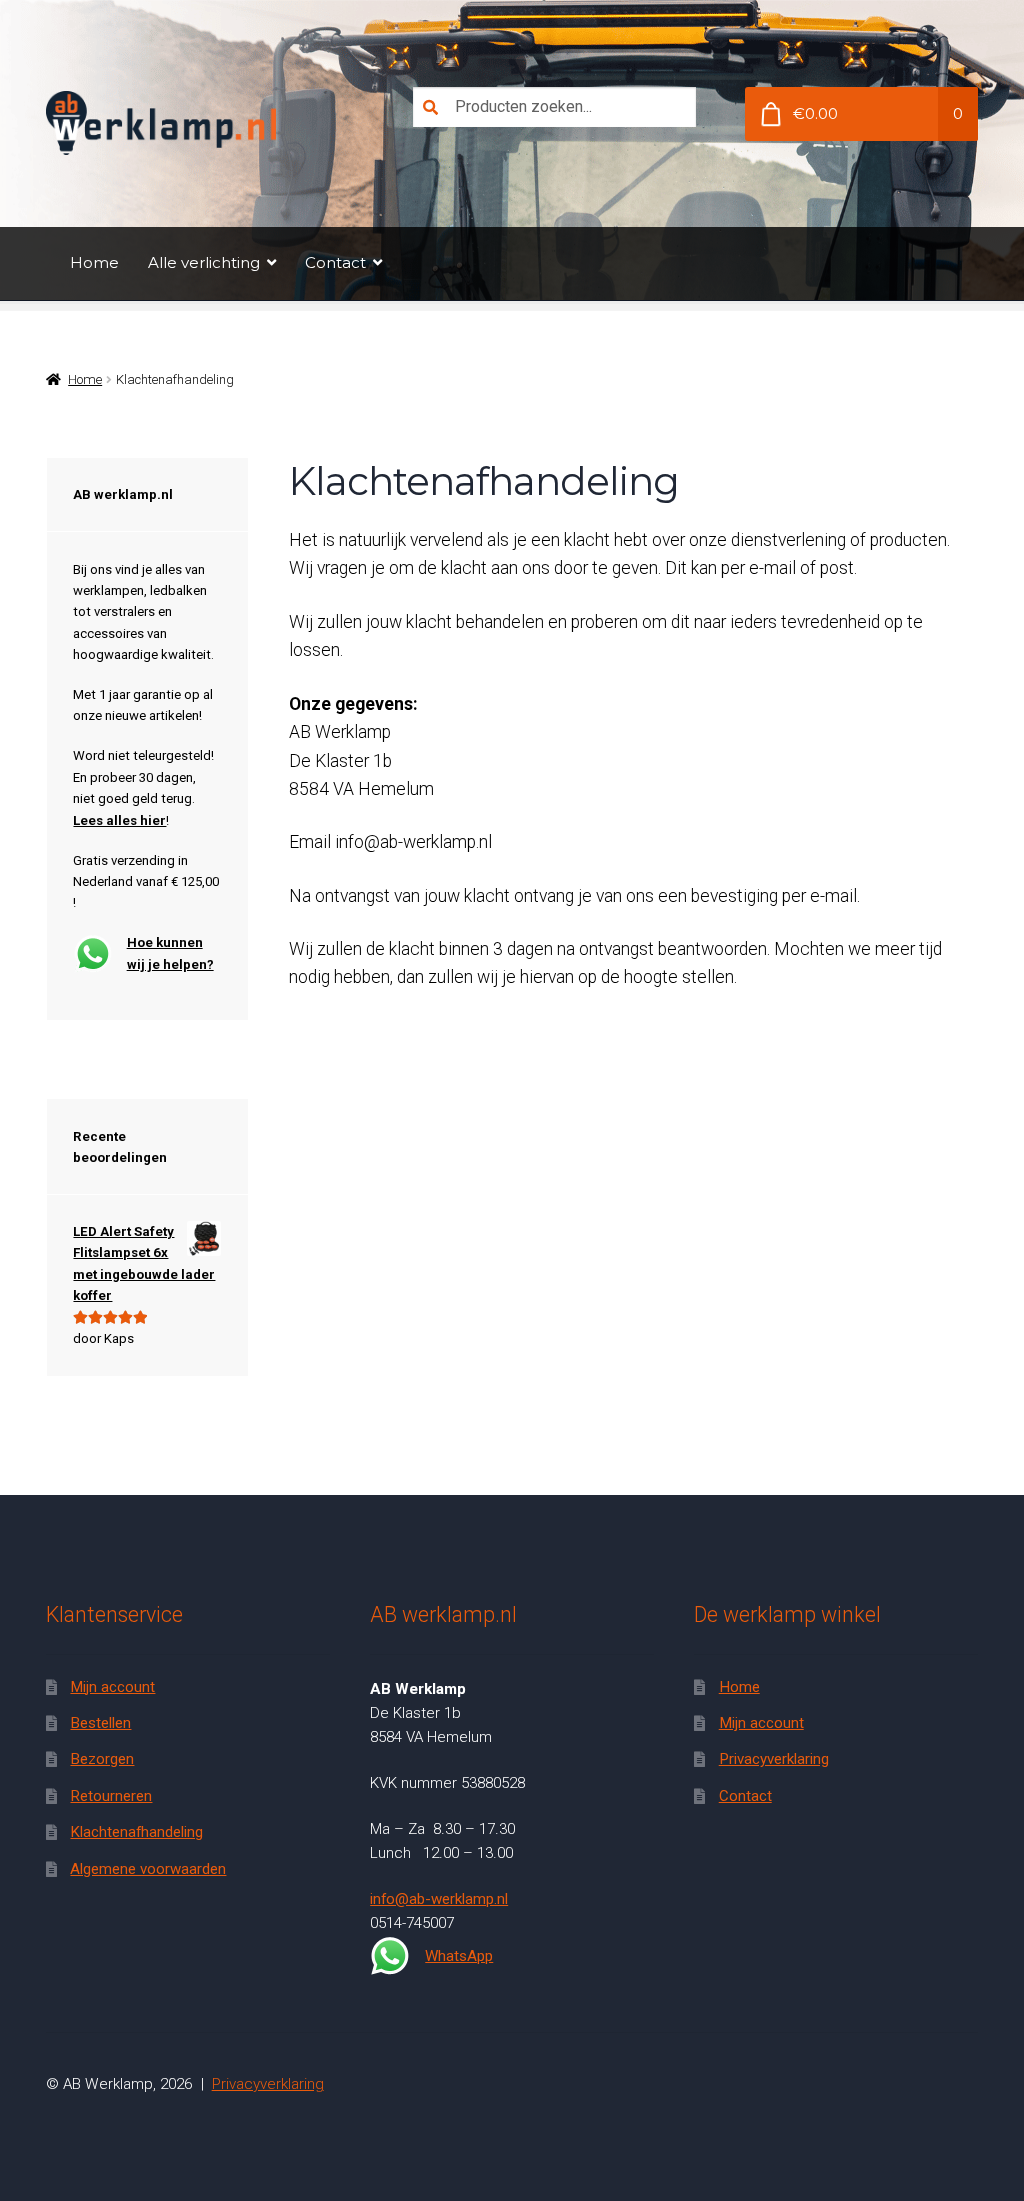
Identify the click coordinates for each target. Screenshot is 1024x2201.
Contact (335, 262)
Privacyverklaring (774, 1759)
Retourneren (111, 1796)
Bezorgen (102, 1759)
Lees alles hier (119, 820)
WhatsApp (459, 1956)
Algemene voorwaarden (148, 1869)
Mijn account (112, 1687)
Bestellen (100, 1723)
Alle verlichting (204, 262)
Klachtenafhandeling (136, 1832)
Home (94, 262)
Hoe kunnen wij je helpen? (170, 953)
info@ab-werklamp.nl (439, 1899)
